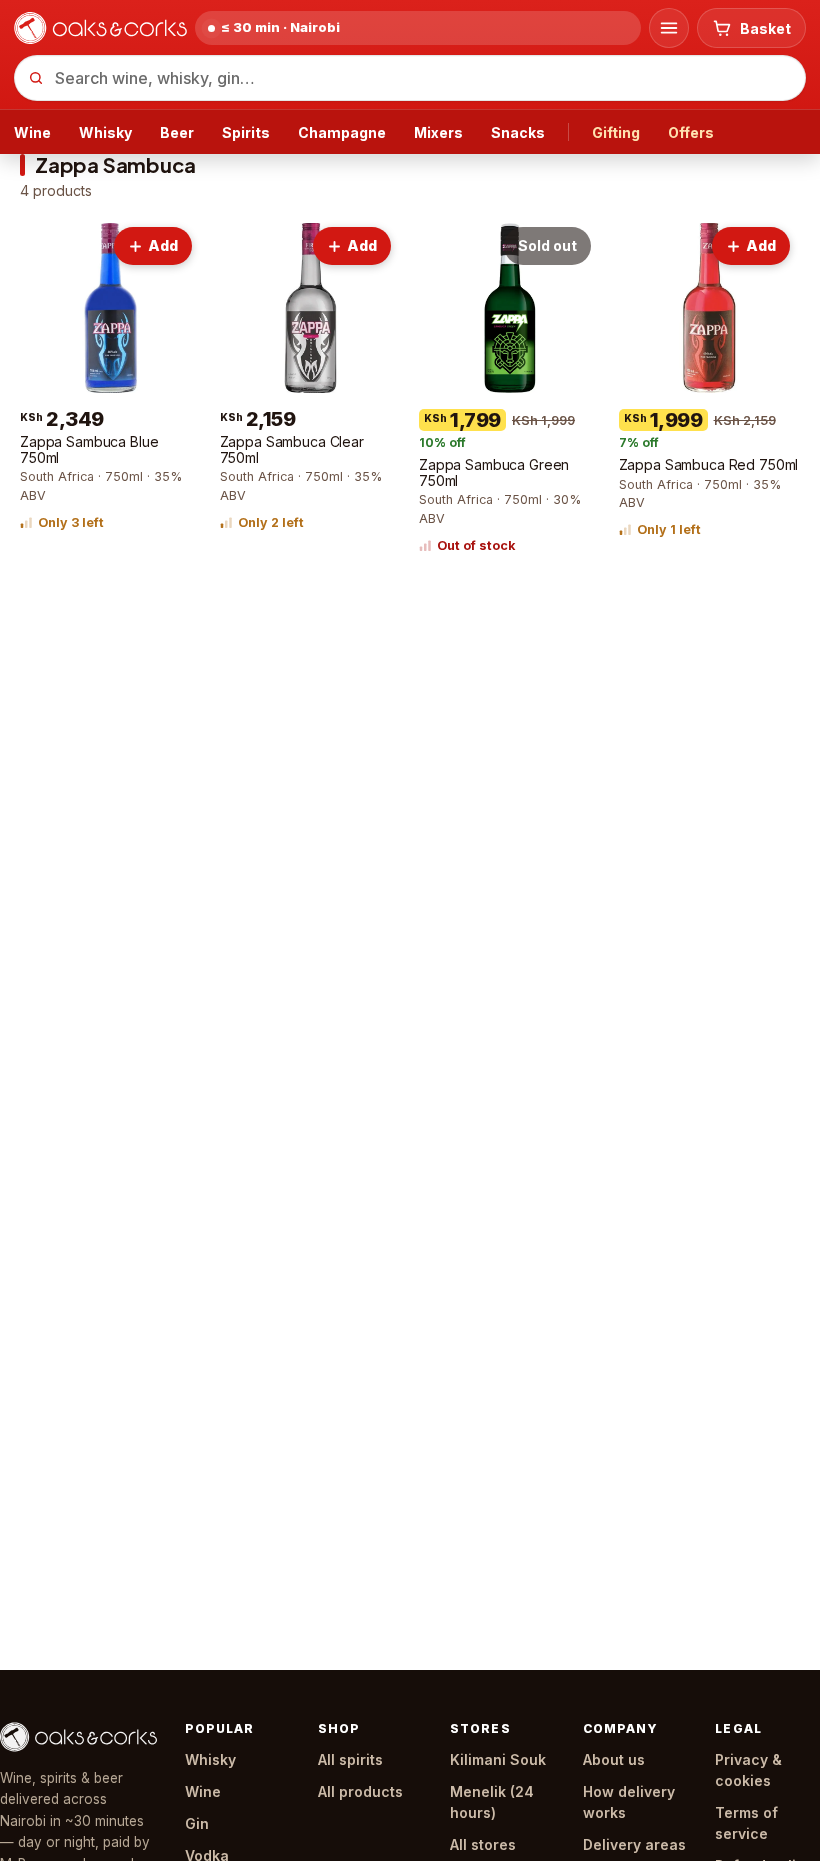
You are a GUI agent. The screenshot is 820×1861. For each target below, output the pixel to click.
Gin (197, 1823)
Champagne (342, 132)
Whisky (105, 132)
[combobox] (410, 78)
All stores (483, 1844)
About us (614, 1759)
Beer (177, 132)
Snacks (518, 132)
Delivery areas (634, 1844)
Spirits (246, 132)
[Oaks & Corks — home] (100, 28)
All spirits (350, 1759)
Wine (32, 132)
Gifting (616, 132)
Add (163, 245)
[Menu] (669, 28)
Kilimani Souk (498, 1759)
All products (360, 1791)
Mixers (438, 132)
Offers (691, 132)
